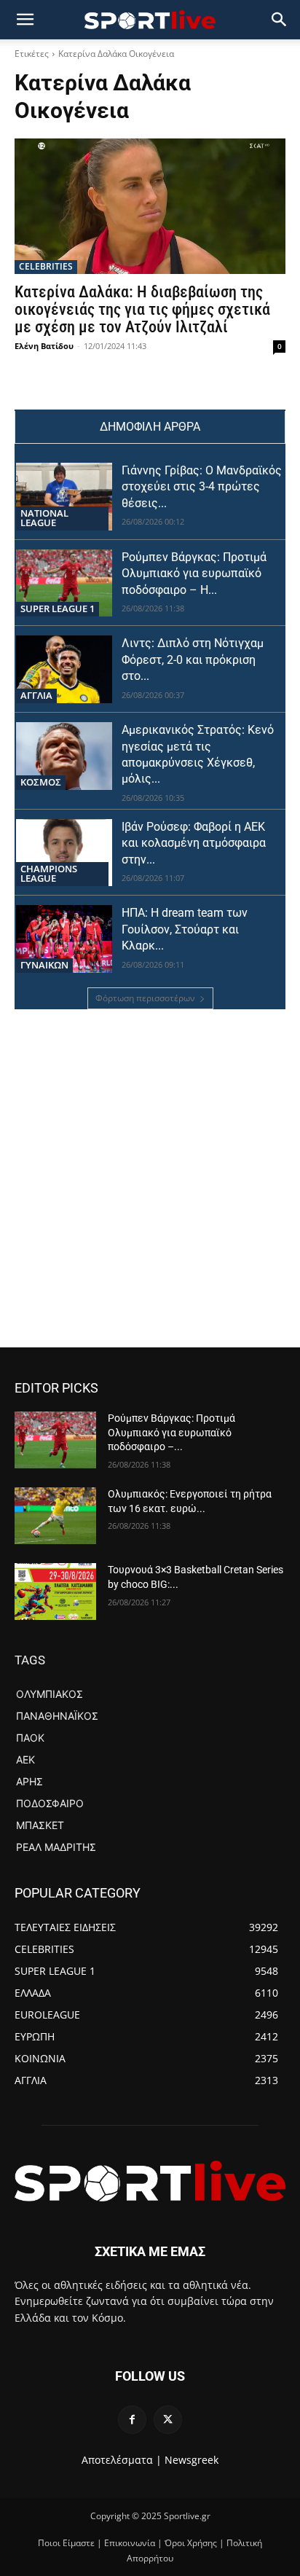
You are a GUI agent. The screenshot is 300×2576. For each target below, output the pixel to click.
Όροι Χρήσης (191, 2543)
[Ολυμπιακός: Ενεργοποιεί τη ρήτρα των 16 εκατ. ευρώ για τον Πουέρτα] (55, 1516)
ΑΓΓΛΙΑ (36, 695)
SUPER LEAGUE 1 (58, 608)
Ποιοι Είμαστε (66, 2543)
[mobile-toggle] (25, 20)
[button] (280, 20)
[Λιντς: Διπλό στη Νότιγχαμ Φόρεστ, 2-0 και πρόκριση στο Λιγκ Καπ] (64, 669)
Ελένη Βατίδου (44, 346)
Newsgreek (192, 2460)
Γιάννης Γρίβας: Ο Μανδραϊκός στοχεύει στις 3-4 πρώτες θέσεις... (202, 487)
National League (44, 518)
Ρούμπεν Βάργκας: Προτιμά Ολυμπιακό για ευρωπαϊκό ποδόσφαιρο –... (171, 1432)
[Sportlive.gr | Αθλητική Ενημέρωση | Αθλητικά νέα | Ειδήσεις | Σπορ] (150, 2181)
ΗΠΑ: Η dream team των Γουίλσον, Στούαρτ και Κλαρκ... (185, 929)
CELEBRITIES (46, 266)
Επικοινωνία (130, 2543)
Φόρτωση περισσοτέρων (145, 998)
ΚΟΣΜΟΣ (41, 782)
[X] (168, 2420)
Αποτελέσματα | (122, 2460)
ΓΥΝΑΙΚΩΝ (44, 965)
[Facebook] (132, 2420)
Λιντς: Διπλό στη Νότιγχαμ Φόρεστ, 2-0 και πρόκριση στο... (193, 659)
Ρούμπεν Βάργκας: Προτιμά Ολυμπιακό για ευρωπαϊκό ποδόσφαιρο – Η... (194, 573)
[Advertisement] (150, 1190)
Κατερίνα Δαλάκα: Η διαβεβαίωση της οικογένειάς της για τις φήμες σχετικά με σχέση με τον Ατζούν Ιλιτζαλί (142, 309)
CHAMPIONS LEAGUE (49, 873)
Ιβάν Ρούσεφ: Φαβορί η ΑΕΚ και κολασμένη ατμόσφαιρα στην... (194, 843)
